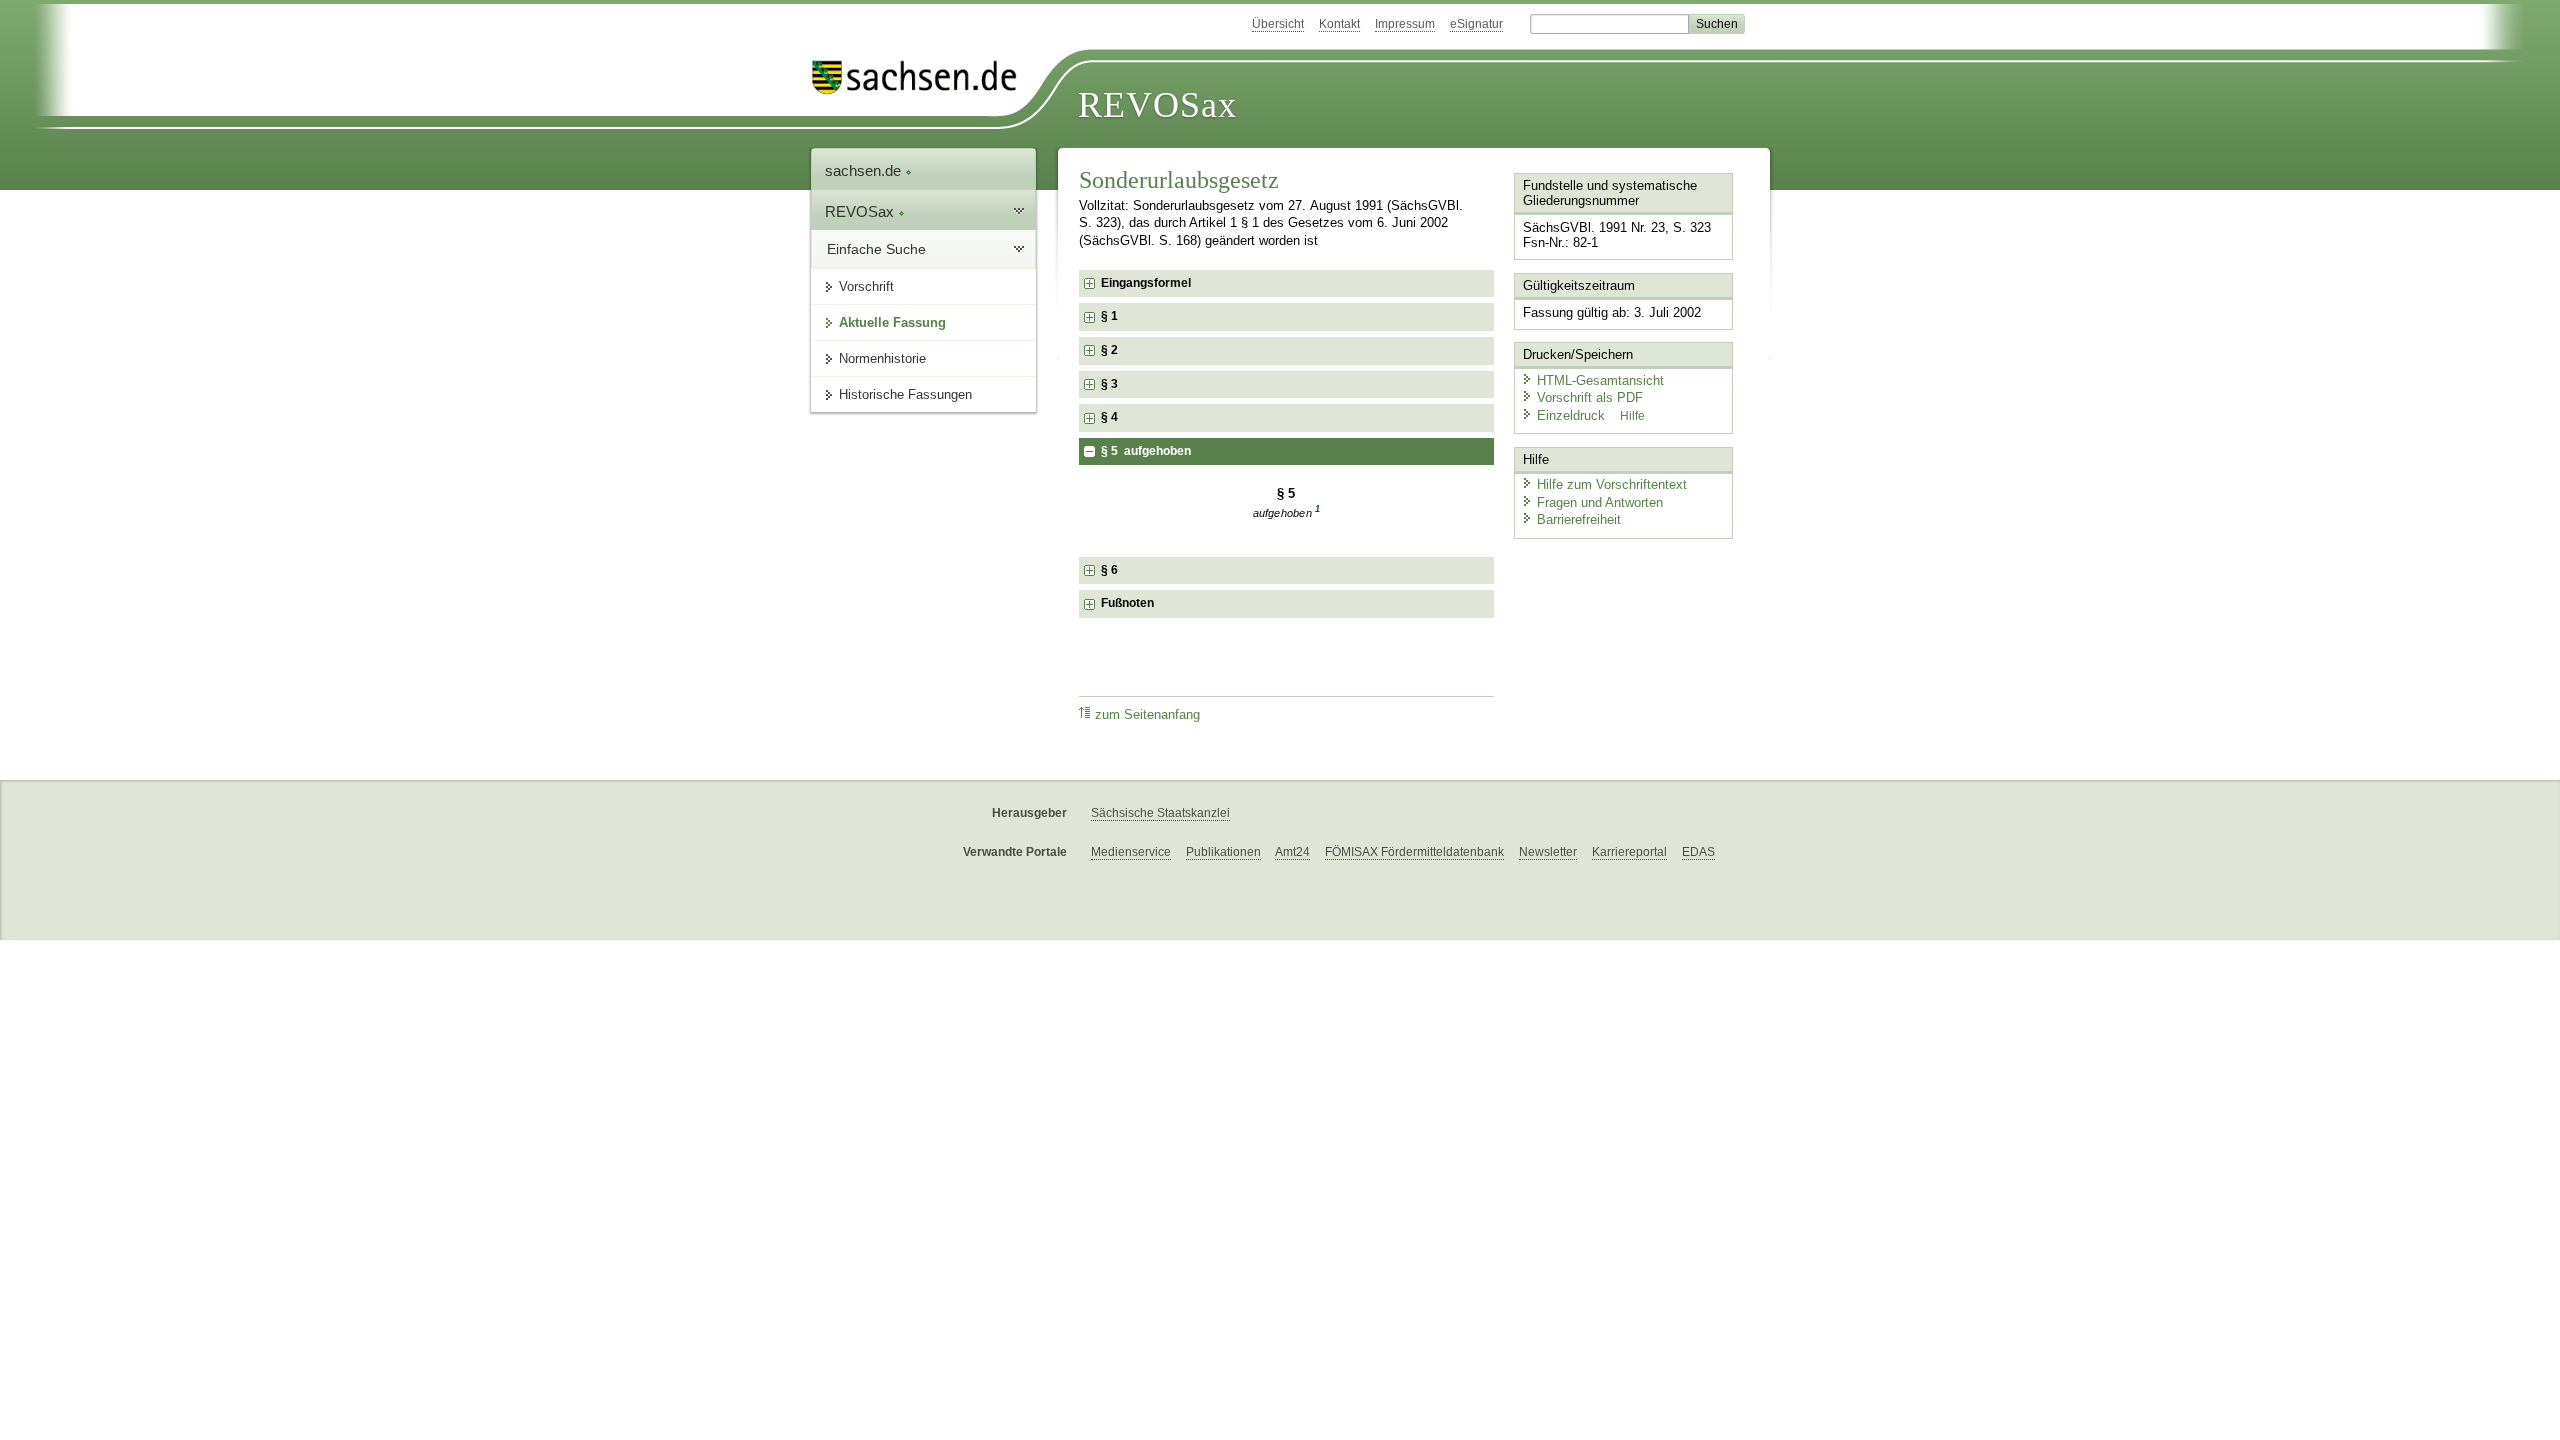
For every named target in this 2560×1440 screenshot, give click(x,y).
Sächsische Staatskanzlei (1160, 813)
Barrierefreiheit (1579, 519)
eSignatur (1476, 24)
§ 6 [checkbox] (1111, 570)
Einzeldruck (1573, 415)
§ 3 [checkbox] (1111, 384)
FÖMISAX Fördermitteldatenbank (1414, 852)
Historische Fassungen (905, 394)
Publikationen (1223, 852)
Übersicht (1278, 24)
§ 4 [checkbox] (1111, 417)
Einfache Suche (876, 249)
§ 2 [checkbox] (1111, 350)
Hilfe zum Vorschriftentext (1612, 484)
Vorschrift (866, 286)
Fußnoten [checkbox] (1127, 603)
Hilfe (1632, 416)
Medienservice (1131, 852)
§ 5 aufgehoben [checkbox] (1146, 451)
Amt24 (1292, 852)
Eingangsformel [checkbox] (1146, 283)
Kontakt (1339, 24)
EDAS (1698, 852)
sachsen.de (865, 170)
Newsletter (1548, 852)
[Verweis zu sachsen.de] (922, 77)
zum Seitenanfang (1147, 715)
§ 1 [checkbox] (1111, 316)
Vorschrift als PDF (1590, 397)
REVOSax (1157, 105)
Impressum (1405, 24)
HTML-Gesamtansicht (1600, 380)
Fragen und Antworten (1600, 502)
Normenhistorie (882, 358)
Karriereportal (1629, 852)
